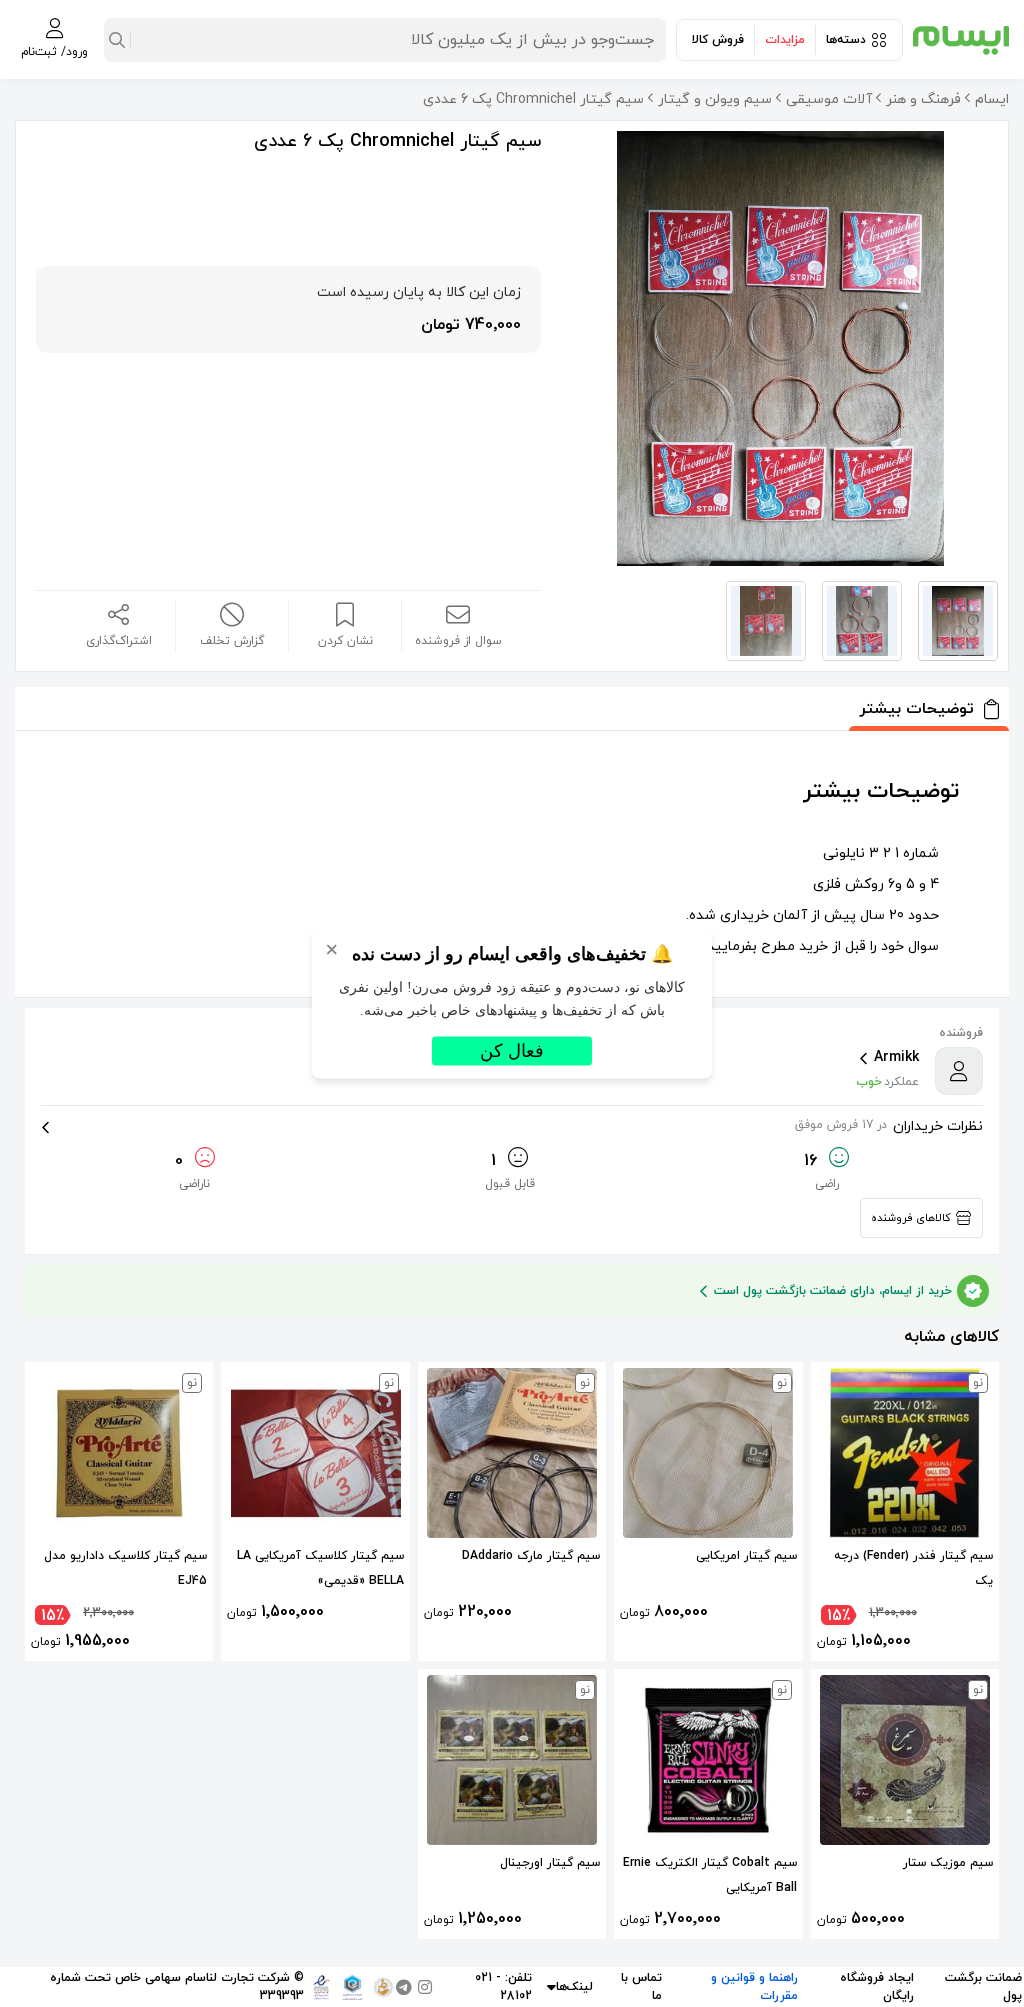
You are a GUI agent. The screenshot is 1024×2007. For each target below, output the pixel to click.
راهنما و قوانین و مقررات (754, 1987)
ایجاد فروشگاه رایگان (877, 1987)
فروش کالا (718, 40)
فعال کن (512, 1050)
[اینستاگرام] (425, 1987)
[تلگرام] (404, 1987)
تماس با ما (641, 1987)
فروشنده (961, 1033)
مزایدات (785, 40)
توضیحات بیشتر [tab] (916, 709)
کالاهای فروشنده (911, 1218)
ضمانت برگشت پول (983, 1987)
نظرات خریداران (889, 1126)
